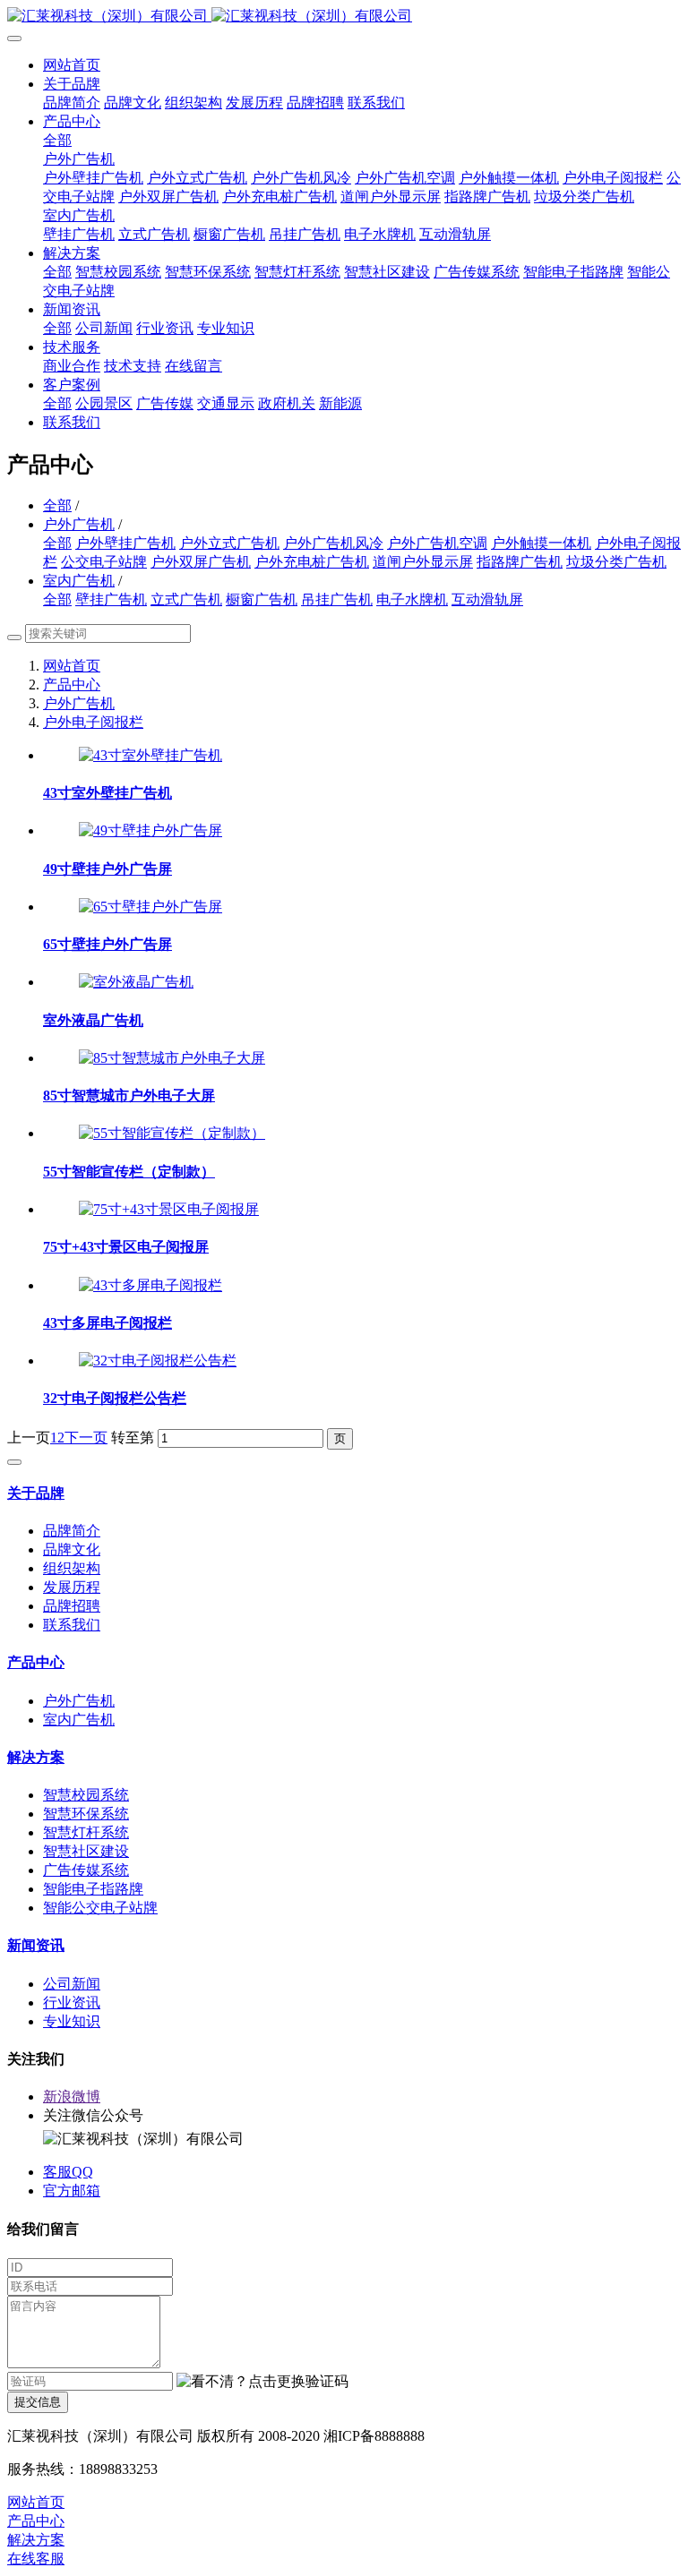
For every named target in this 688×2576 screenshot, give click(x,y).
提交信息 (38, 2402)
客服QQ (68, 2172)
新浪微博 (72, 2097)
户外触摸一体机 (541, 543)
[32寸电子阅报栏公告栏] (158, 1361)
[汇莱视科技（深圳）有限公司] (344, 17)
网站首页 (72, 65)
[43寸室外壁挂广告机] (150, 755)
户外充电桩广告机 (312, 562)
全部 (57, 140)
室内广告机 (79, 581)
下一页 (86, 1438)
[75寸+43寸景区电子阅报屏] (169, 1209)
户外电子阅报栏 (93, 722)
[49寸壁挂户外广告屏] (150, 830)
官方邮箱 (72, 2191)
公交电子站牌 (104, 562)
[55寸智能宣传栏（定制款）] (172, 1133)
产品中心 (72, 685)
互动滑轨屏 (487, 599)
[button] (262, 2382)
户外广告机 (79, 524)
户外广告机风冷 (333, 543)
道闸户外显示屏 (423, 562)
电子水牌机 (412, 599)
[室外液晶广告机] (136, 982)
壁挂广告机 (111, 599)
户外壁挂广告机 (125, 543)
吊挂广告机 (337, 599)
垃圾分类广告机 (616, 562)
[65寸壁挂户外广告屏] (150, 907)
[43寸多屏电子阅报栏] (150, 1285)
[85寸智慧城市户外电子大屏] (172, 1058)
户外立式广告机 (229, 543)
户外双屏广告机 (201, 562)
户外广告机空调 (437, 543)
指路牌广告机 (520, 562)
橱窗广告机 (262, 599)
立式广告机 (186, 599)
